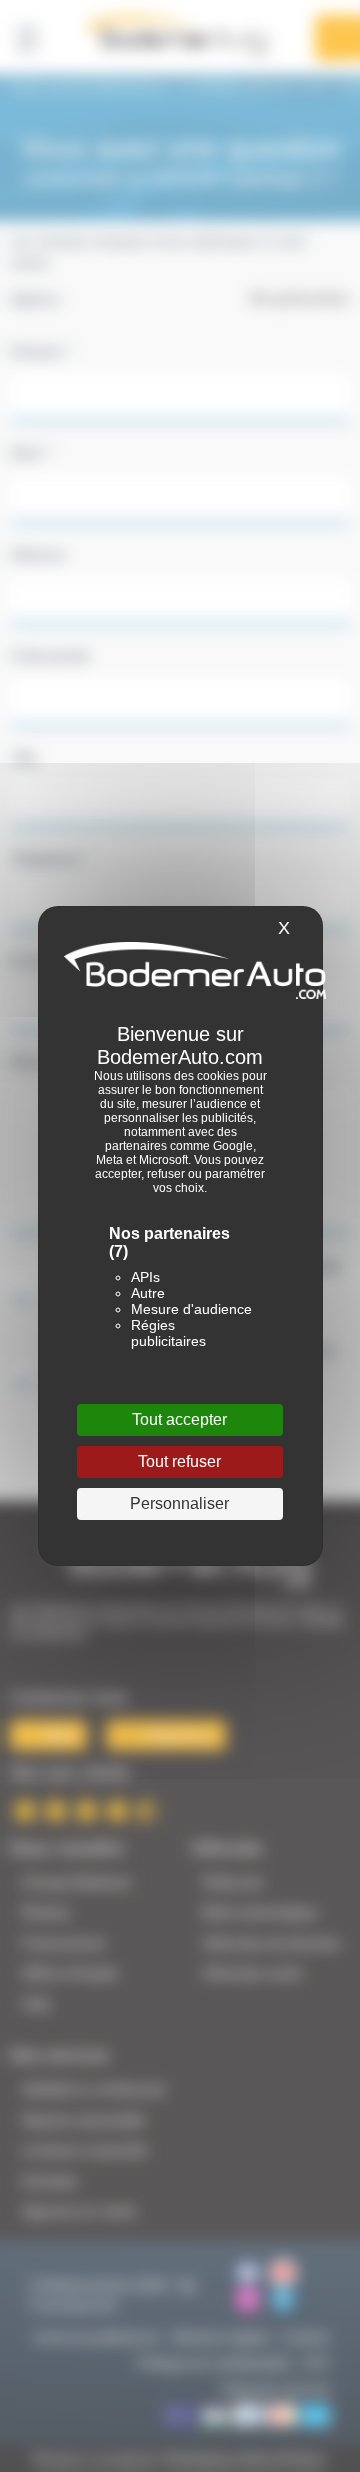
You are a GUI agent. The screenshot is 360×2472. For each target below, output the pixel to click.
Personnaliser (179, 1503)
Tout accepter (179, 1419)
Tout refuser (179, 1461)
